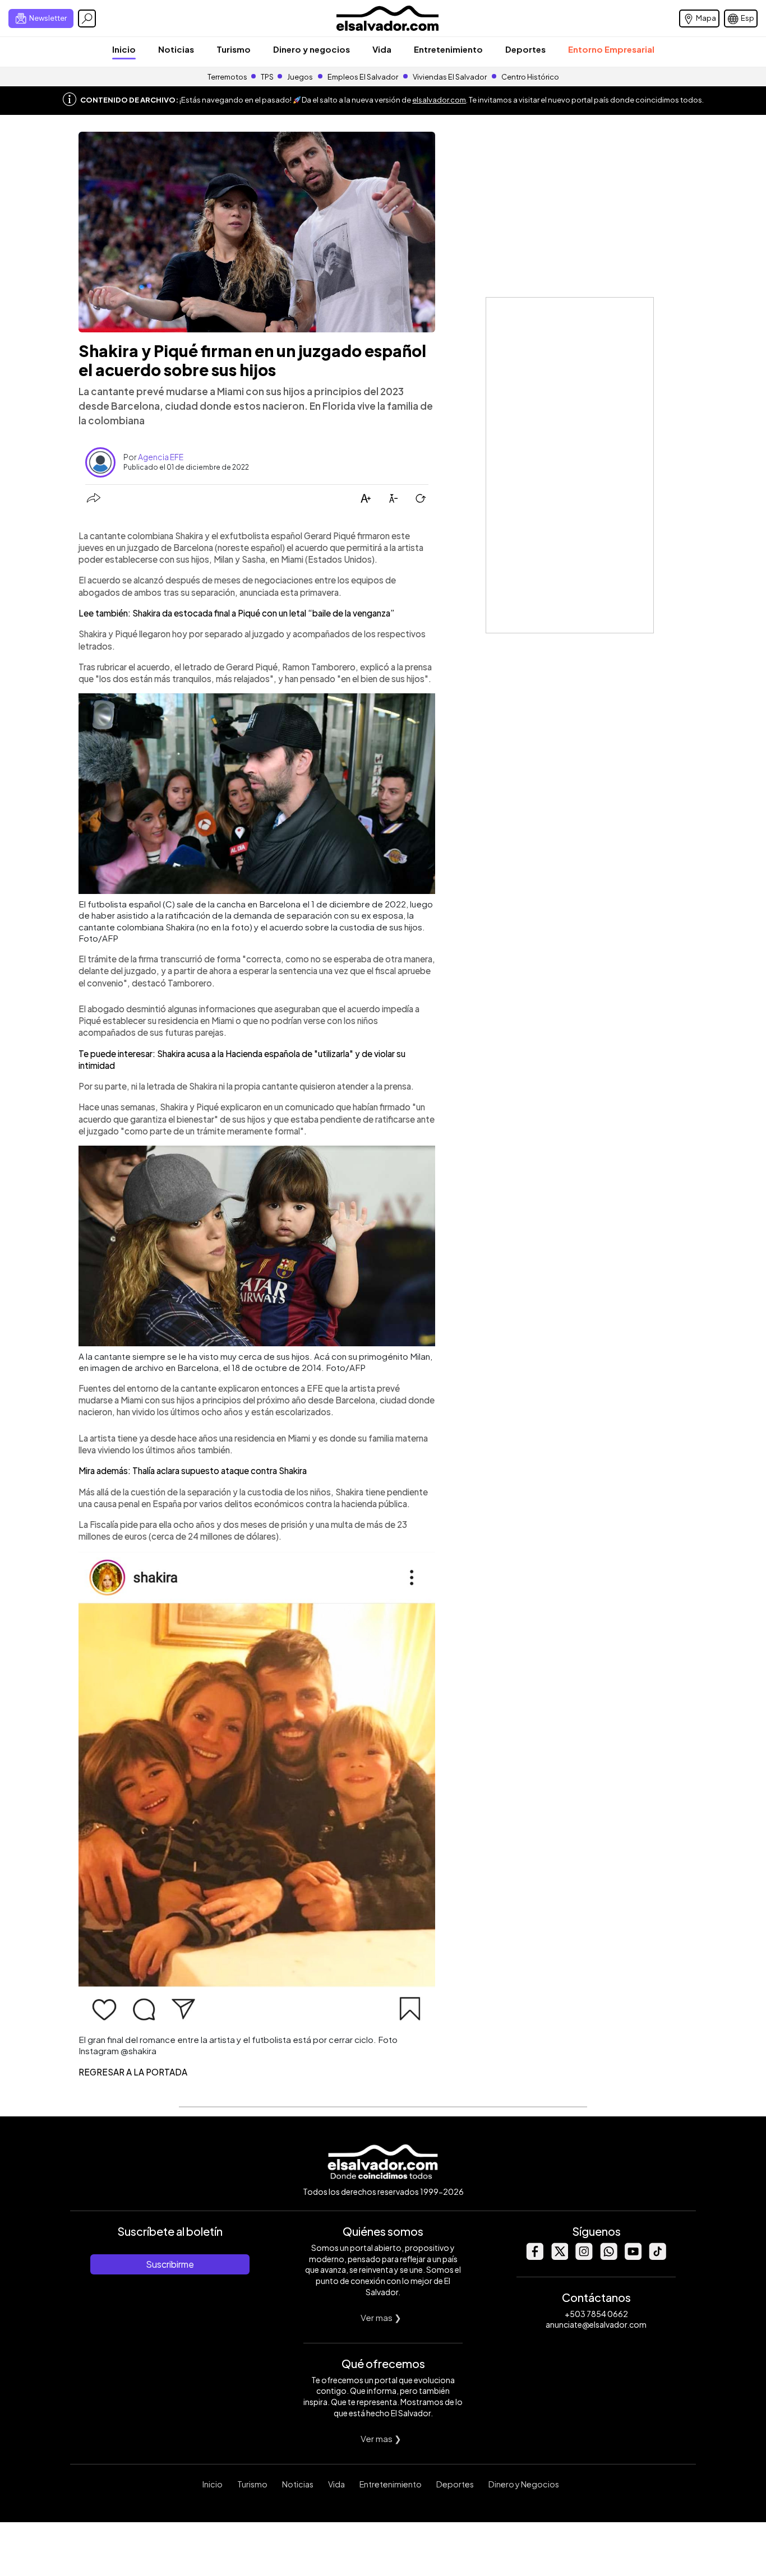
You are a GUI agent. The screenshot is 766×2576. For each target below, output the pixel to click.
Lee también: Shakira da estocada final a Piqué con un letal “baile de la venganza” (237, 613)
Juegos (300, 77)
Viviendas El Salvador (450, 77)
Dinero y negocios (312, 49)
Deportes (525, 49)
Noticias (176, 49)
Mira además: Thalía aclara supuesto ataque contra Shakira (193, 1470)
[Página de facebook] (534, 2257)
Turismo (234, 49)
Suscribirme (170, 2264)
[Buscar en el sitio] (87, 18)
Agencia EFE (161, 457)
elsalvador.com (439, 100)
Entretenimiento (448, 49)
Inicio (124, 49)
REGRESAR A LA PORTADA (133, 2072)
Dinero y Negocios (524, 2484)
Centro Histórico (530, 77)
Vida (382, 49)
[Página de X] (559, 2257)
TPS (267, 77)
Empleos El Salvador (363, 77)
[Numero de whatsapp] (608, 2257)
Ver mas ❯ (381, 2317)
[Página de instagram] (584, 2257)
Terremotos (227, 77)
